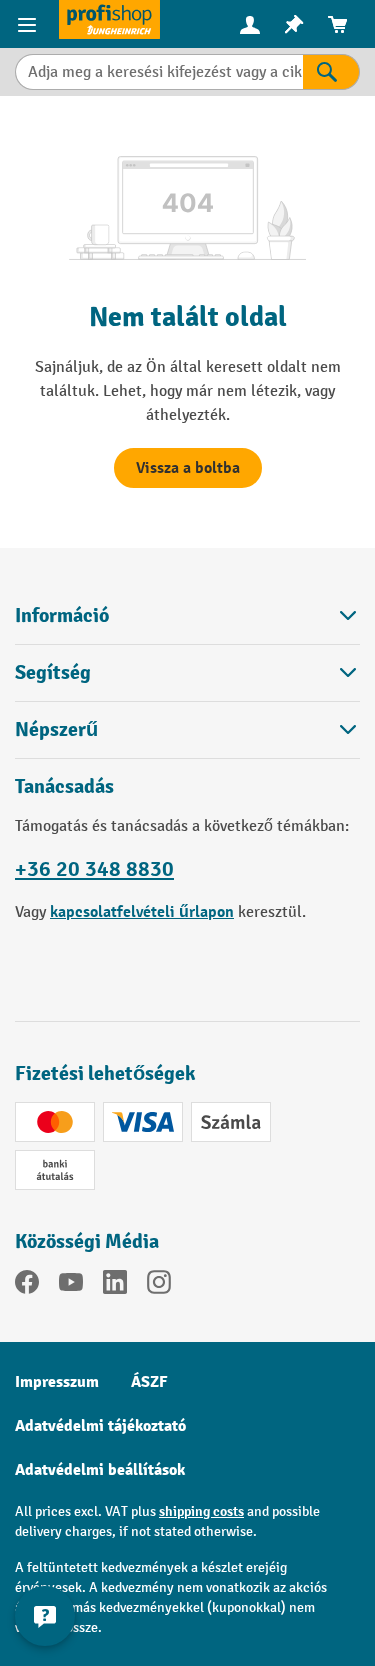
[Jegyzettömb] (294, 24)
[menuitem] (250, 24)
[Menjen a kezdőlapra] (109, 19)
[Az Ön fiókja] (250, 24)
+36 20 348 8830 (94, 869)
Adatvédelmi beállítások (100, 1470)
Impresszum (57, 1382)
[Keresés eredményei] (331, 72)
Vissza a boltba (188, 468)
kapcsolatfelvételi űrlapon (142, 912)
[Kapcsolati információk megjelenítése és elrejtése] (45, 1616)
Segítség (53, 673)
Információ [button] (62, 615)
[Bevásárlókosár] (338, 24)
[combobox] (159, 72)
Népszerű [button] (56, 729)
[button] (187, 672)
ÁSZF (149, 1382)
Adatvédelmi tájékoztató (100, 1426)
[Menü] (29, 24)
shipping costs (201, 1511)
